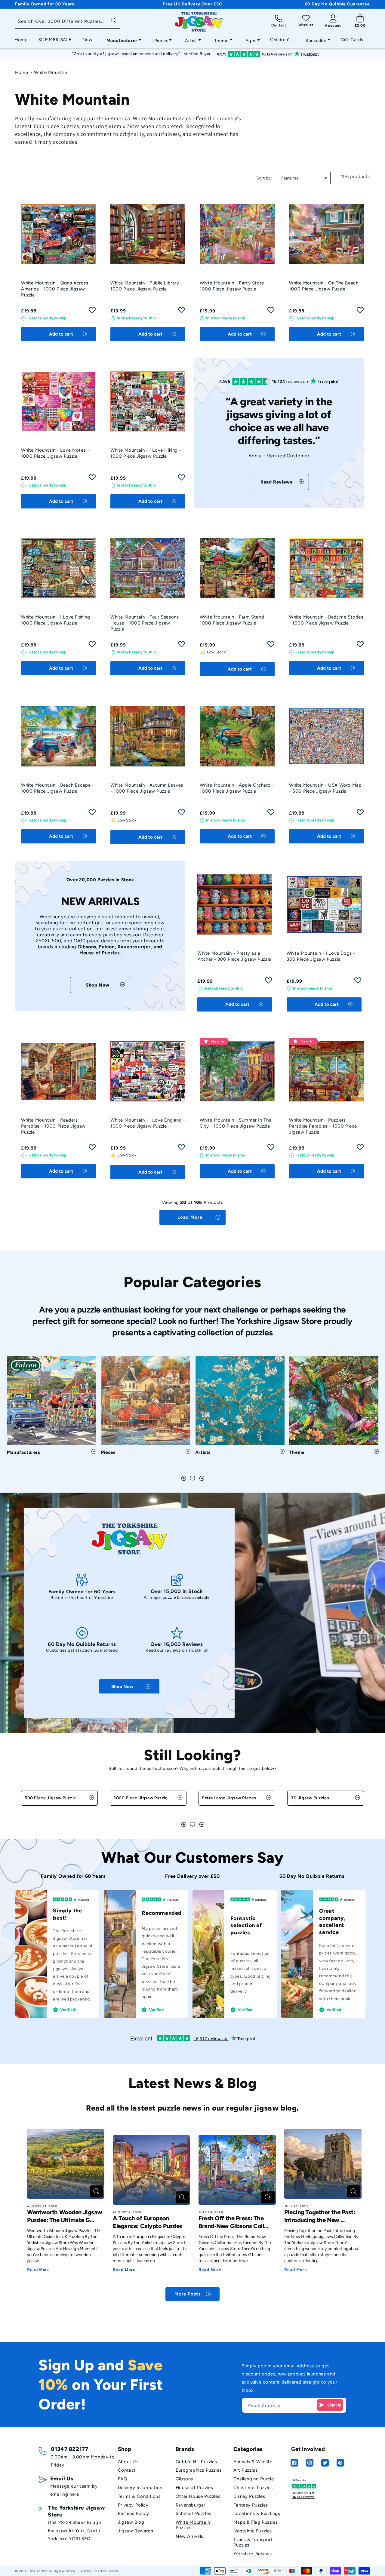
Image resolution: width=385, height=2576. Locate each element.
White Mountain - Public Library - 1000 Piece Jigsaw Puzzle (146, 286)
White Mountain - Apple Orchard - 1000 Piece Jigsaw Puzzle (237, 788)
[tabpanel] (52, 1408)
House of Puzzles (194, 2488)
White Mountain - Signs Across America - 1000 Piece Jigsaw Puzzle (55, 289)
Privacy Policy (133, 2505)
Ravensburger (191, 2505)
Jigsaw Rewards (136, 2531)
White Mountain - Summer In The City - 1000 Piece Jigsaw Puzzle (236, 1123)
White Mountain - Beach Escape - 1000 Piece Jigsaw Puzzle (58, 788)
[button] (122, 39)
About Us (128, 2462)
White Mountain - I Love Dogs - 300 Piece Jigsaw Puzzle (321, 956)
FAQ (123, 2479)
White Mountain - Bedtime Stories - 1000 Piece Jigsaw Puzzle (326, 620)
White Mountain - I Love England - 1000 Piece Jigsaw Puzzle (148, 1123)
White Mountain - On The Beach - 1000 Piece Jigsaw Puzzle (325, 286)
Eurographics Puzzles (199, 2470)
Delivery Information (140, 2488)
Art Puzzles (246, 2470)
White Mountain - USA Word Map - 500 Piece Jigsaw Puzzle (325, 788)
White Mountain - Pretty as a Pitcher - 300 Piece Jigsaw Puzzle (234, 956)
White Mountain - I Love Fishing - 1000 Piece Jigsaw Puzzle (57, 620)
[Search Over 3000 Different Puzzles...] (114, 20)
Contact (127, 2470)
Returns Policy (133, 2513)
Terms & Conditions (139, 2496)
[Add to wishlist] (92, 312)
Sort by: (264, 178)
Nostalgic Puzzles (253, 2531)
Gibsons (184, 2479)
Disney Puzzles (249, 2496)
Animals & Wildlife (253, 2462)
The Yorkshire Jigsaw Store (52, 2571)
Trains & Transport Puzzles (253, 2542)
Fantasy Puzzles (251, 2505)
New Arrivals (189, 2536)
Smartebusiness (106, 2571)
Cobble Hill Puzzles (196, 2462)
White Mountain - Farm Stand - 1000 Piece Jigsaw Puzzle (234, 620)
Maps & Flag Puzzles (256, 2522)
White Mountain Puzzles (193, 2525)
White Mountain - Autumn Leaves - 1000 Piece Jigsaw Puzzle (147, 788)
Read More (38, 2269)
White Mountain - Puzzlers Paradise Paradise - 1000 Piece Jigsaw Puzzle (323, 1126)
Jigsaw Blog (131, 2522)
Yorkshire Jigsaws (253, 2554)
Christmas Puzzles (253, 2488)
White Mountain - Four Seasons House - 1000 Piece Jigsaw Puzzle (145, 623)
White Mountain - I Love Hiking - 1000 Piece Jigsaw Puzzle (146, 453)
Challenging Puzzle (254, 2479)
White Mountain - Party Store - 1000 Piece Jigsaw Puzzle (234, 286)
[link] (279, 482)
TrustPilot (198, 1651)
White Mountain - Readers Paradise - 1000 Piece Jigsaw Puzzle (53, 1126)
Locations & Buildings (257, 2513)
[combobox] (68, 22)
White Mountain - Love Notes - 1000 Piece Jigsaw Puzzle (55, 453)
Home (22, 72)
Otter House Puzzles (198, 2496)
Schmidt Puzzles (193, 2513)
